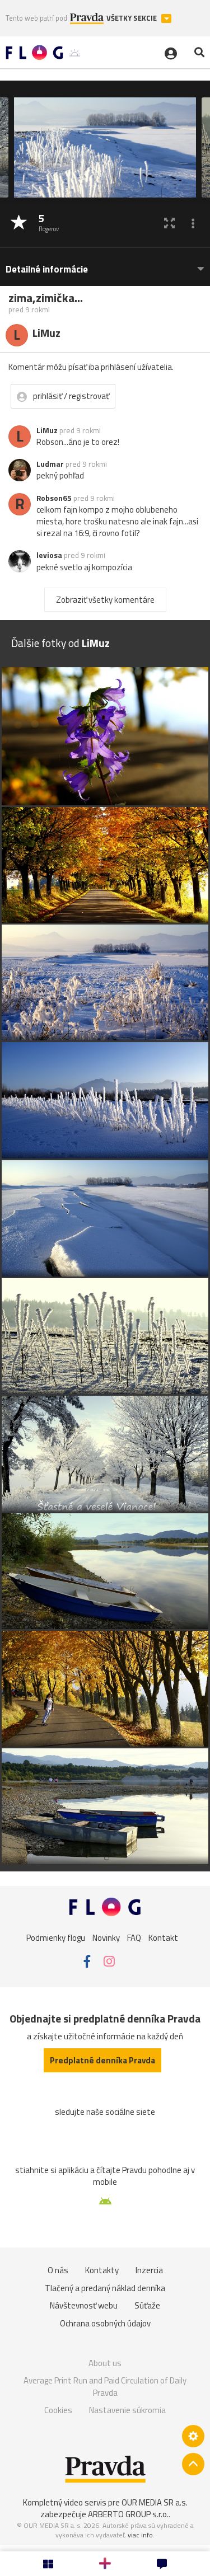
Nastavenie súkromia (127, 2410)
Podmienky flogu (56, 1937)
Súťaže (147, 2305)
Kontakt (163, 1937)
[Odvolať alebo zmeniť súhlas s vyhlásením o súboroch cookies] (193, 2436)
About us (105, 2363)
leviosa (49, 555)
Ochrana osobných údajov (105, 2323)
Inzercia (149, 2270)
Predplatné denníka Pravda (102, 2060)
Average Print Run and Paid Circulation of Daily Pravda (105, 2387)
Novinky (106, 1937)
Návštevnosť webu (84, 2305)
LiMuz (47, 430)
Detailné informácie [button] (47, 269)
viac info (140, 2535)
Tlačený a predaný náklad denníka (105, 2288)
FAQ (134, 1937)
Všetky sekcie (132, 18)
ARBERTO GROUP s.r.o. (128, 2514)
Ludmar (50, 464)
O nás (58, 2270)
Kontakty (102, 2270)
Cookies (58, 2410)
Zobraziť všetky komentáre (105, 600)
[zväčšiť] (169, 223)
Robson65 (54, 498)
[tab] (105, 264)
